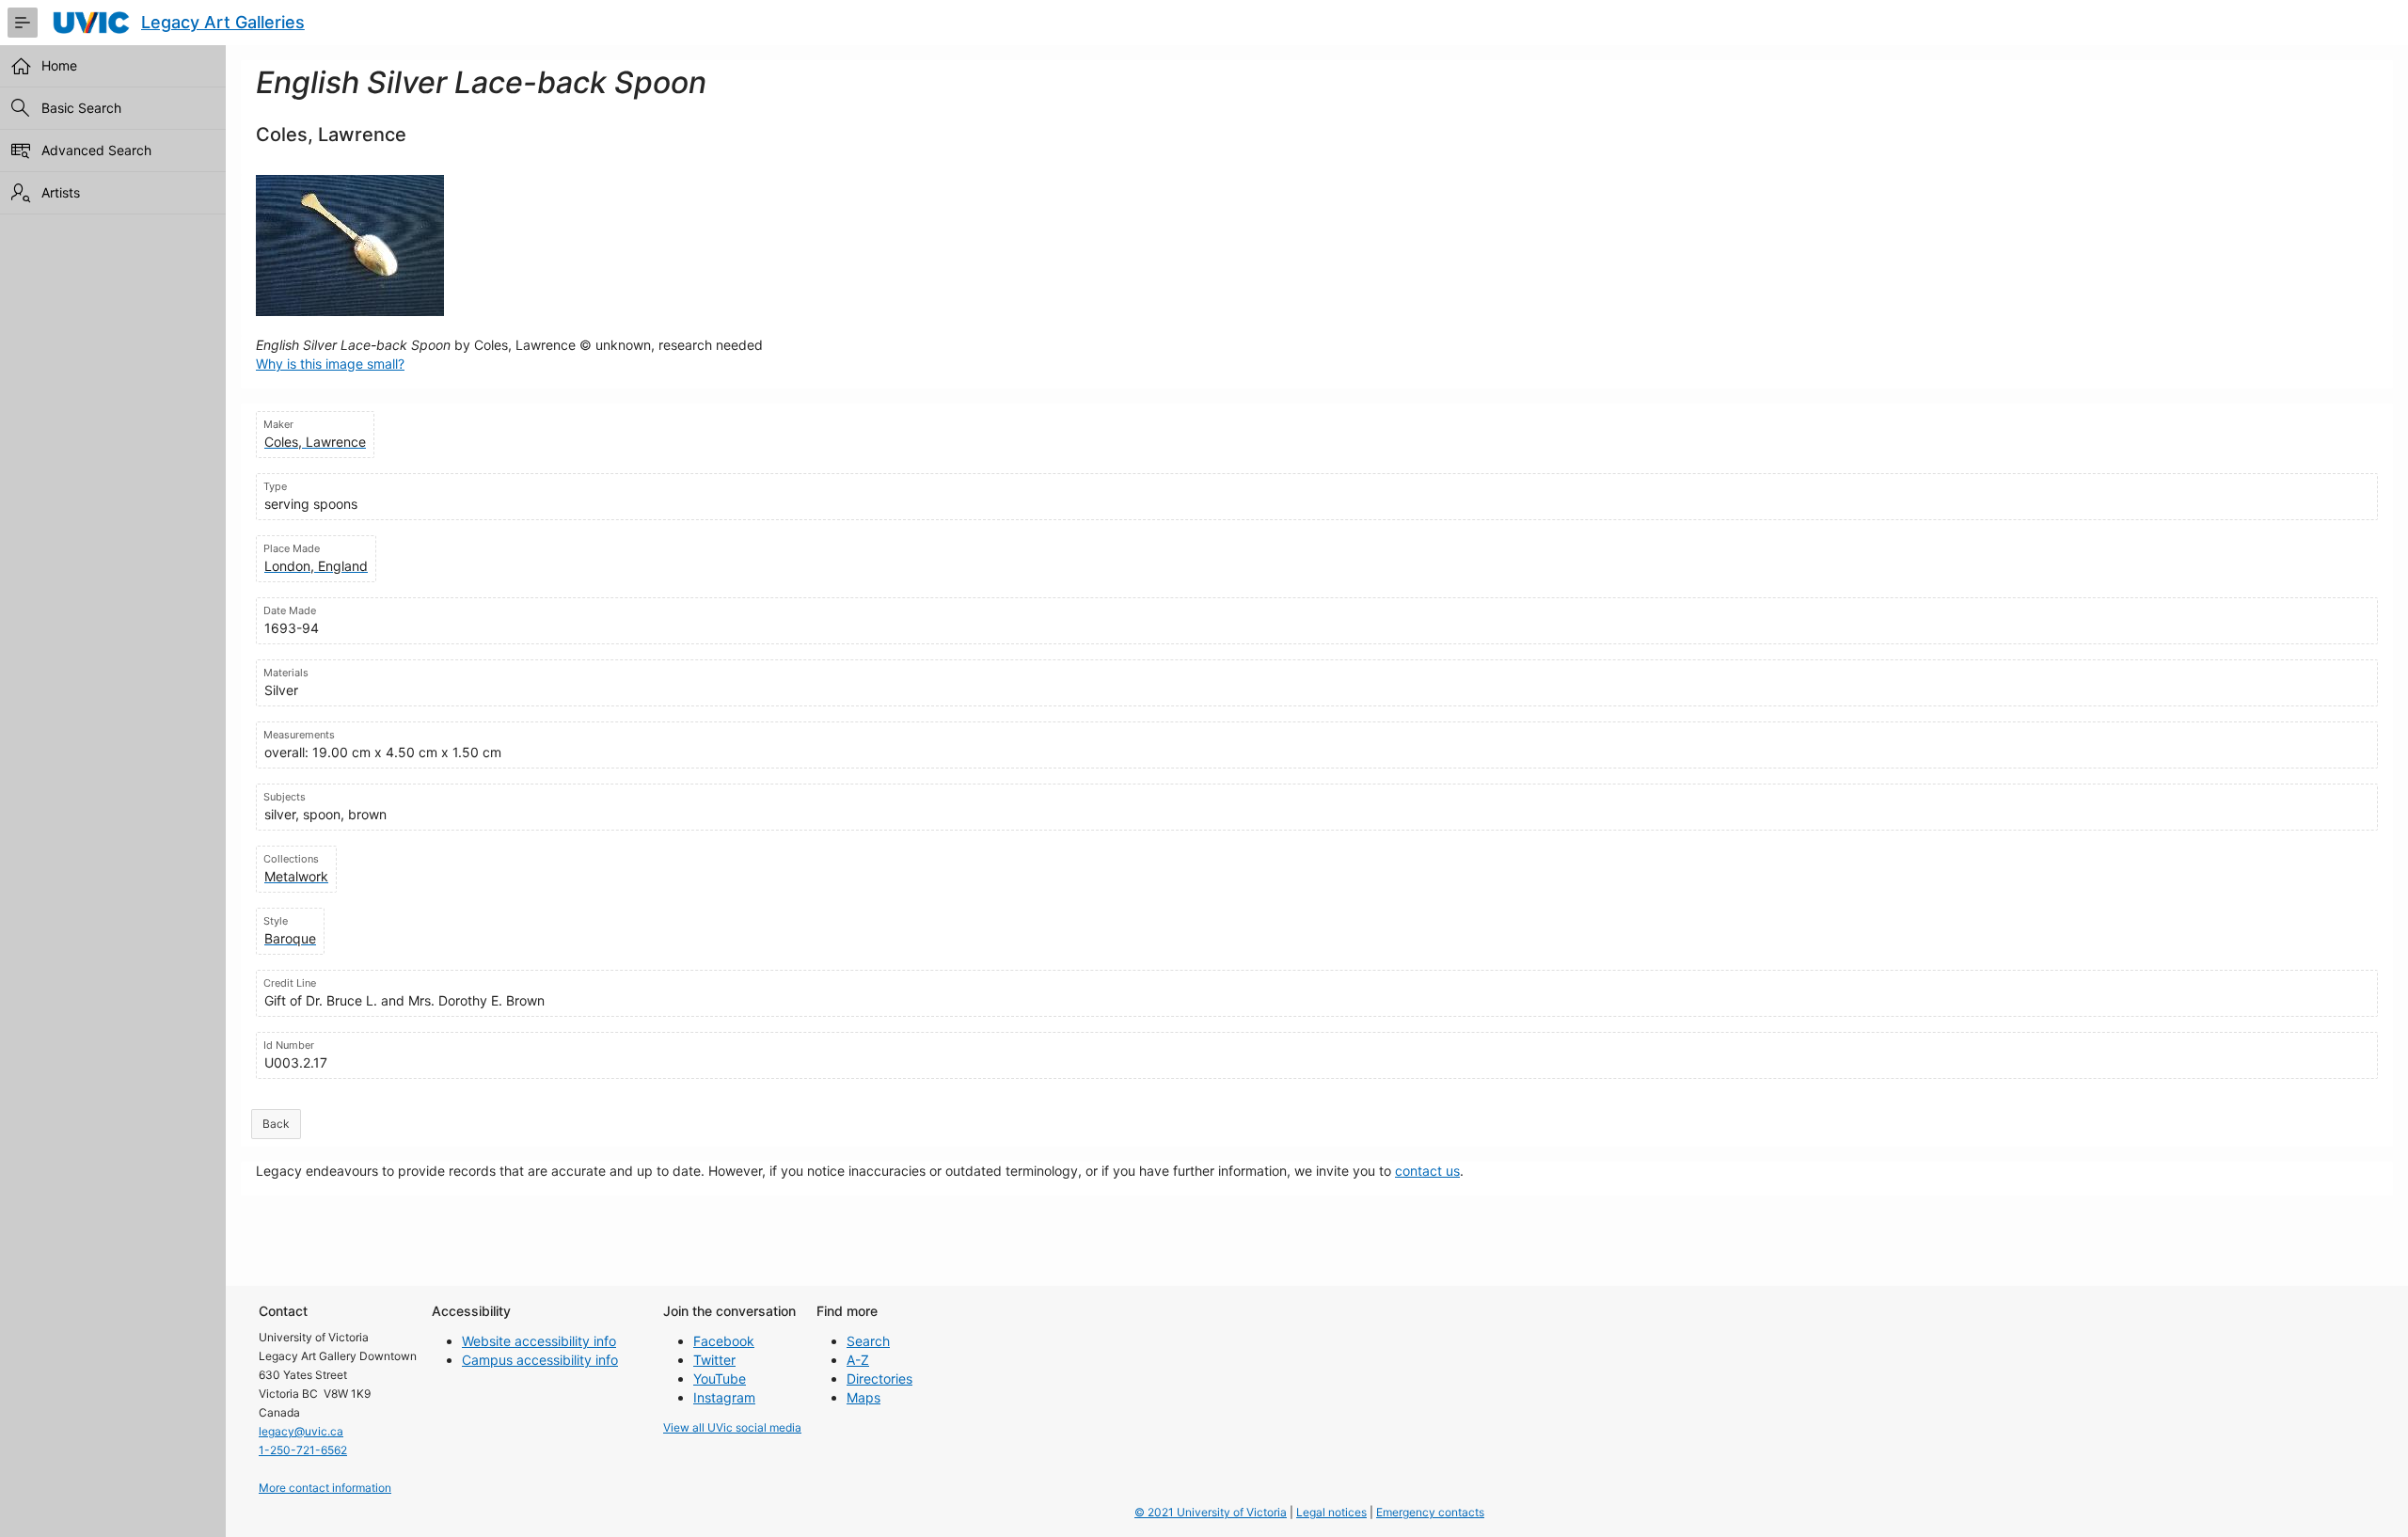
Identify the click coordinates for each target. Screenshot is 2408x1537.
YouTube (720, 1379)
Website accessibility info (539, 1341)
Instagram (724, 1397)
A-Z (858, 1360)
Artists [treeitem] (61, 192)
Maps (863, 1397)
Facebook (724, 1341)
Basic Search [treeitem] (81, 108)
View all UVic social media (732, 1427)
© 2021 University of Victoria (1211, 1512)
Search (868, 1341)
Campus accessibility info (540, 1360)
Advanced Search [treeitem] (96, 150)
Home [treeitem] (59, 65)
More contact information (325, 1488)
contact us (1427, 1171)
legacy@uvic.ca (301, 1431)
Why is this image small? (330, 364)
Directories (879, 1379)
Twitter (714, 1360)
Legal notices (1331, 1512)
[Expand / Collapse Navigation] (23, 23)
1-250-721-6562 (303, 1450)
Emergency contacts (1430, 1512)
